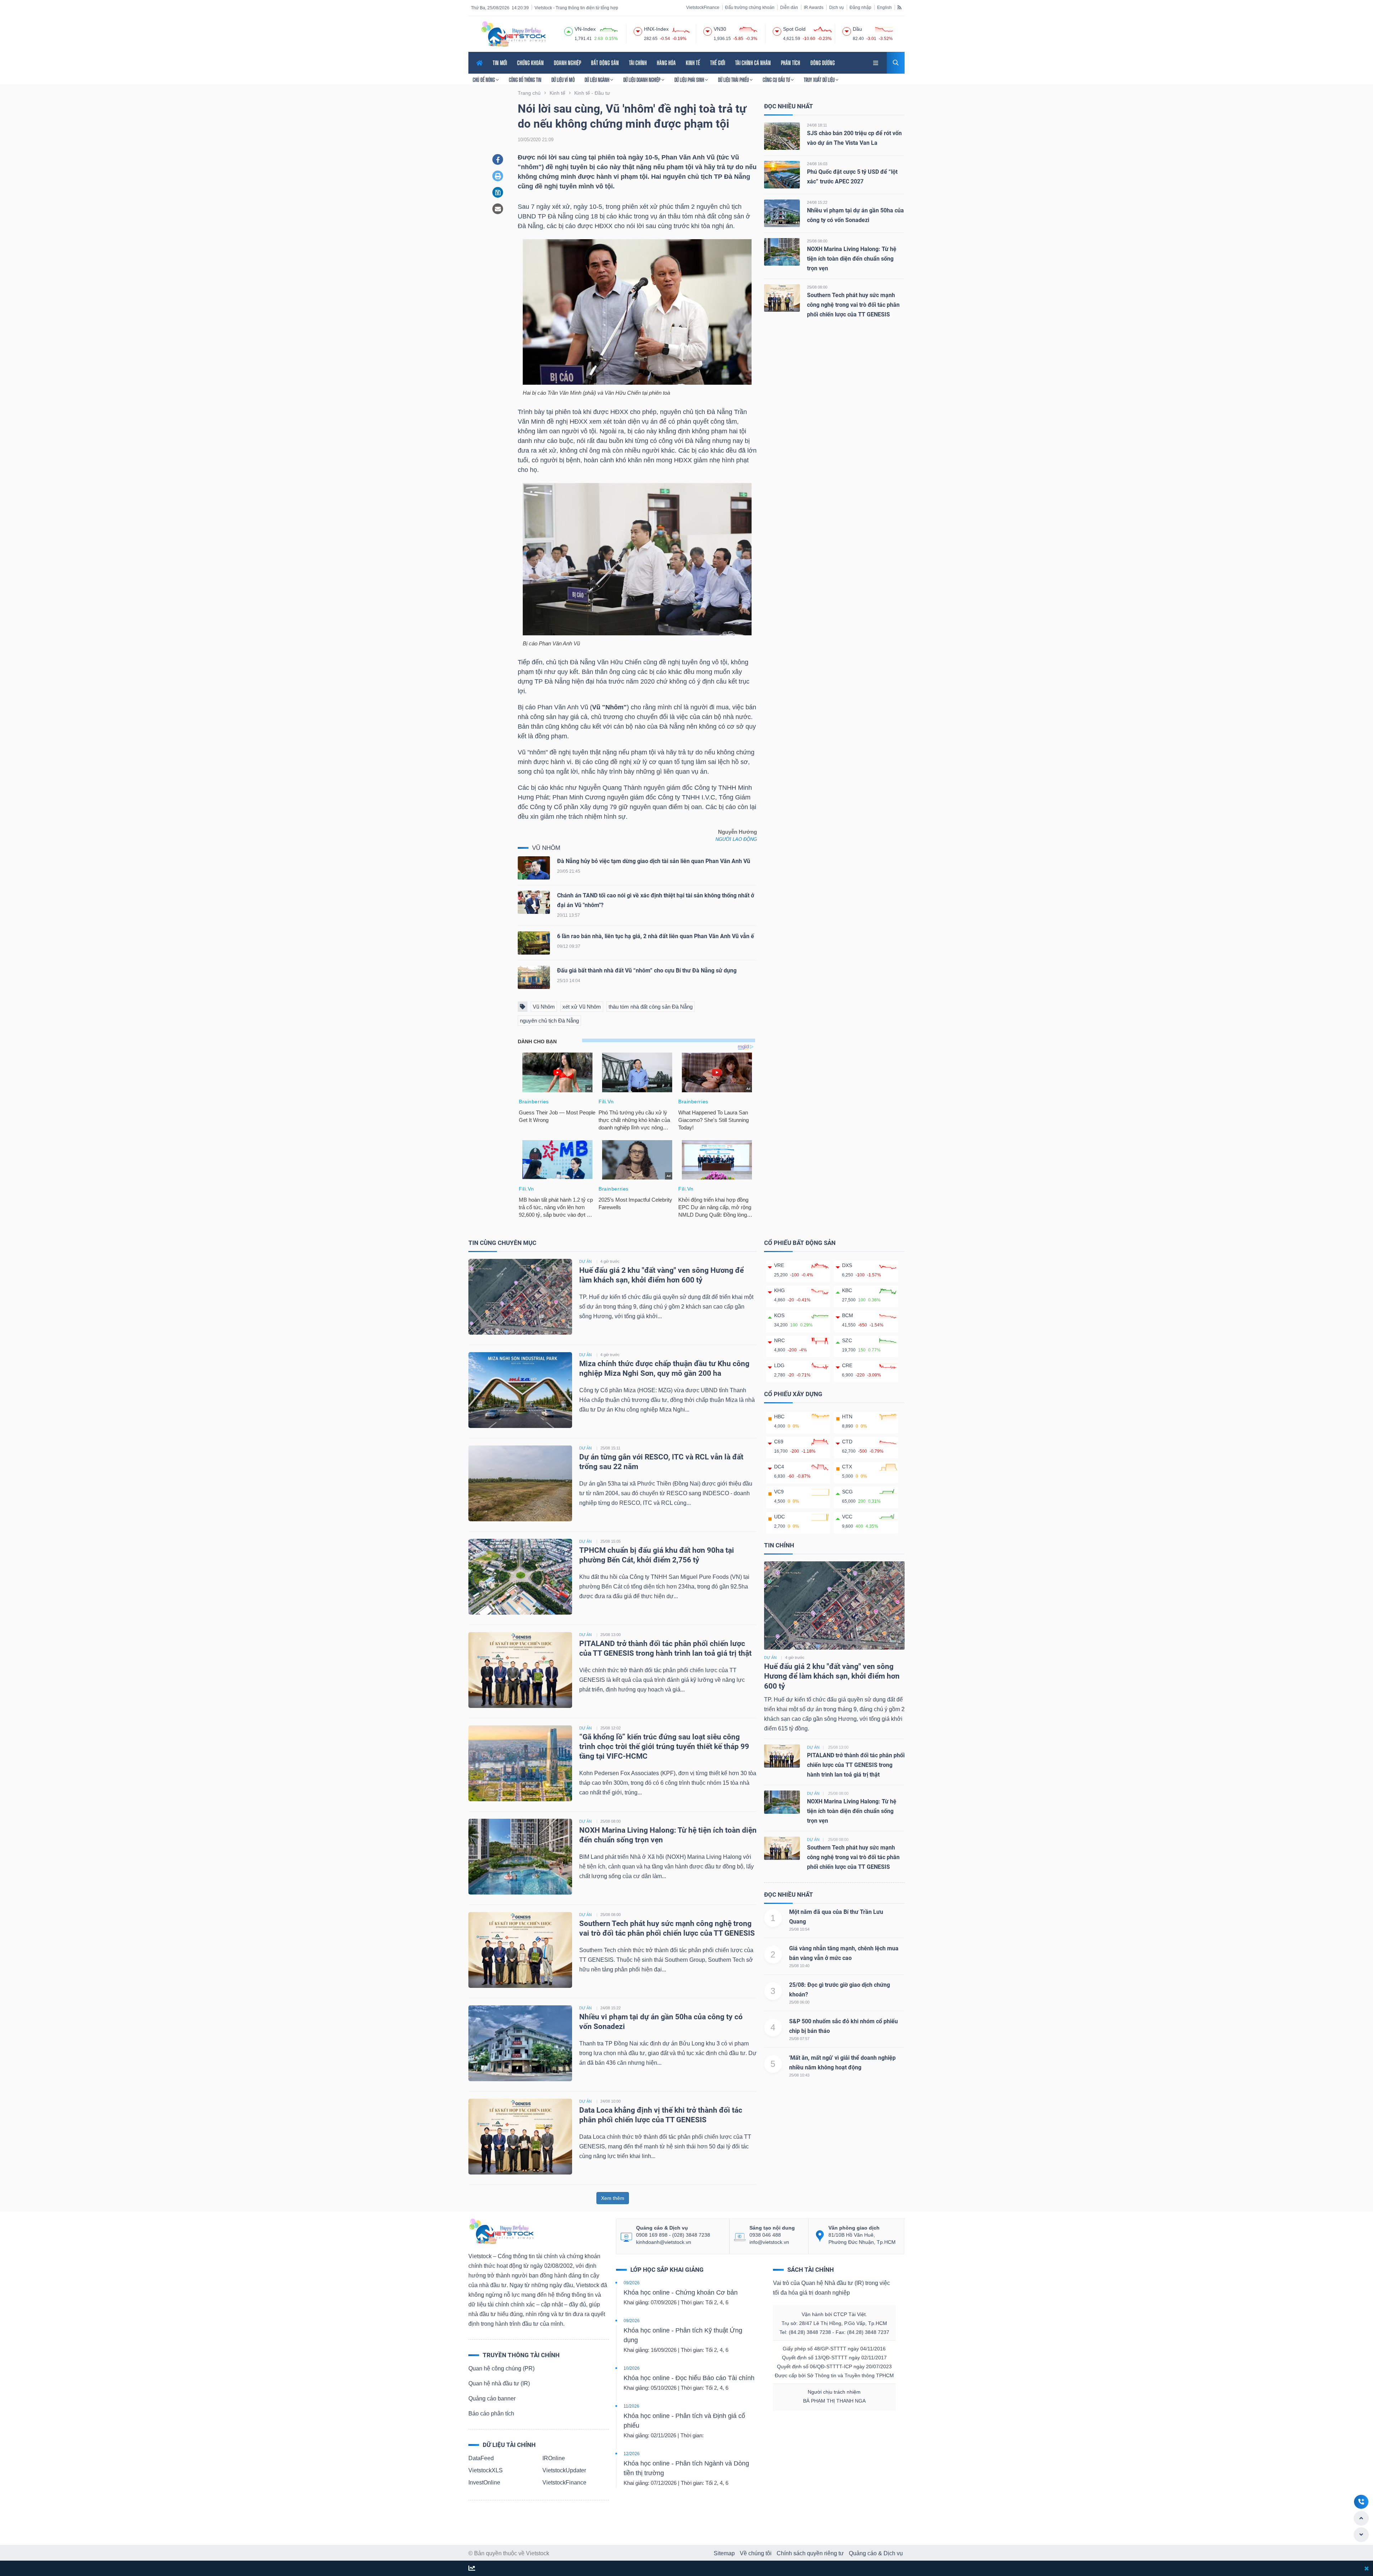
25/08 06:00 (799, 2002)
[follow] (472, 2569)
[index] (569, 30)
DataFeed (481, 2458)
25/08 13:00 (611, 1635)
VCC (847, 1517)
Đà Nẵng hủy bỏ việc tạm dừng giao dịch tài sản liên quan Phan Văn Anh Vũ (654, 861)
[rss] (899, 7)
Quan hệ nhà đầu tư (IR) (499, 2383)
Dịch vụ (836, 8)
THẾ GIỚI (718, 63)
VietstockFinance (703, 8)
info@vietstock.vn (769, 2242)
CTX (847, 1467)
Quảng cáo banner (492, 2398)
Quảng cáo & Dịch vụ (876, 2553)
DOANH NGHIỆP (567, 63)
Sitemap (724, 2553)
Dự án (770, 1658)
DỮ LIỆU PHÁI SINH (690, 80)
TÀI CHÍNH (638, 63)
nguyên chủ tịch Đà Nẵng (549, 1021)
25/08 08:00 (817, 241)
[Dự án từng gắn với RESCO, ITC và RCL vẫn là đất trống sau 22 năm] (520, 1483)
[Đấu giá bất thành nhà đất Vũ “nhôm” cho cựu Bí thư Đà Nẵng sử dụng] (534, 979)
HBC (779, 1417)
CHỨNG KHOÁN (530, 63)
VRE (779, 1265)
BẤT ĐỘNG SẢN (605, 63)
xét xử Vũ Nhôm (582, 1007)
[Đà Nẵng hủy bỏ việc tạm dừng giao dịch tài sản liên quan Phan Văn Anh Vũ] (534, 870)
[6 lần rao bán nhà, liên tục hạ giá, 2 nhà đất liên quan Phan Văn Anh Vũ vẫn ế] (534, 945)
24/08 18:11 (817, 125)
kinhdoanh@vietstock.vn (664, 2242)
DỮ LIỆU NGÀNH (597, 80)
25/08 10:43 (799, 2075)
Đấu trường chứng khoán (750, 8)
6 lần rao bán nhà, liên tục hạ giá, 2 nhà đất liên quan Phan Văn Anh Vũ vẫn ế (656, 936)
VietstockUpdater (564, 2470)
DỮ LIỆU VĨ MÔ (563, 80)
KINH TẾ (693, 63)
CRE (847, 1365)
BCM (848, 1315)
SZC (847, 1340)
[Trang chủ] (501, 2231)
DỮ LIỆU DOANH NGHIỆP (642, 80)
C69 (779, 1442)
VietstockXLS (486, 2470)
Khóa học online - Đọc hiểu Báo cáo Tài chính (689, 2378)
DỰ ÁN (585, 1261)
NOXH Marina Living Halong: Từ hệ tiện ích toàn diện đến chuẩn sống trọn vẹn (852, 259)
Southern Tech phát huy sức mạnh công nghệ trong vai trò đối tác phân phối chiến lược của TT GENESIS (853, 305)
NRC (779, 1340)
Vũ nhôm (546, 848)
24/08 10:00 (611, 2101)
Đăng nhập (860, 8)
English (884, 8)
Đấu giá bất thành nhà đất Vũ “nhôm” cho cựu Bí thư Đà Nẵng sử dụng (647, 971)
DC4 (779, 1467)
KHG (779, 1290)
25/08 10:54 (799, 1929)
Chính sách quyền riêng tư (810, 2553)
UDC (779, 1517)
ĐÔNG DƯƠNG (823, 63)
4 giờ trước (610, 1261)
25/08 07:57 (799, 2039)
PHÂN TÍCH (791, 63)
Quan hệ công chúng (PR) (501, 2368)
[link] (876, 62)
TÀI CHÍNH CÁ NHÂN (753, 63)
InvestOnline (484, 2483)
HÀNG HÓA (666, 63)
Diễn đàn (789, 8)
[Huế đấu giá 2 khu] (834, 1605)
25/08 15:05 (611, 1541)
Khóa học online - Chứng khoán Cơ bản (681, 2292)
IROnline (554, 2458)
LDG (779, 1365)
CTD (847, 1442)
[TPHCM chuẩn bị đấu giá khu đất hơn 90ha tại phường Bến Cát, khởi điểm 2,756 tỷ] (520, 1576)
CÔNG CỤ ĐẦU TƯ (777, 80)
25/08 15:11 (610, 1448)
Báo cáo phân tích (491, 2414)
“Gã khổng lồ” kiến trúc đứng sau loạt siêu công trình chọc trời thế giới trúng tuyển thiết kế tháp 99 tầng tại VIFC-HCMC (664, 1747)
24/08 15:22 (817, 202)
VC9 (779, 1492)
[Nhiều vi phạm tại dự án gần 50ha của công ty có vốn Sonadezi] (782, 213)
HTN (847, 1417)
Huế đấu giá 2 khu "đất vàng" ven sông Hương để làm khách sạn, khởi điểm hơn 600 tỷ (832, 1676)
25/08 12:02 (611, 1728)
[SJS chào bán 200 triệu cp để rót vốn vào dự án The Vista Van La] (782, 136)
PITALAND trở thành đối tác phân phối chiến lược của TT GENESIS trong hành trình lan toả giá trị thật (856, 1765)
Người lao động (736, 839)
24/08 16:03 (817, 164)
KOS (779, 1315)
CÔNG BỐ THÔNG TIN (525, 80)
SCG (847, 1492)
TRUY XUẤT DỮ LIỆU (820, 80)
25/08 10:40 (799, 1966)
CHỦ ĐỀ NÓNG (484, 80)
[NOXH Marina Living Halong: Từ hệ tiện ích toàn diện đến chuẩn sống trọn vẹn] (782, 252)
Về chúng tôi (756, 2553)
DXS (847, 1265)
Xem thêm (613, 2198)
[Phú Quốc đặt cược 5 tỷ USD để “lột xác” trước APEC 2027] (782, 174)
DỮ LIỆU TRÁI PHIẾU (734, 80)
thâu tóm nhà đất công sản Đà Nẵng (651, 1007)
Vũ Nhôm (544, 1007)
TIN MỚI (500, 63)
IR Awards (814, 8)
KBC (847, 1290)
